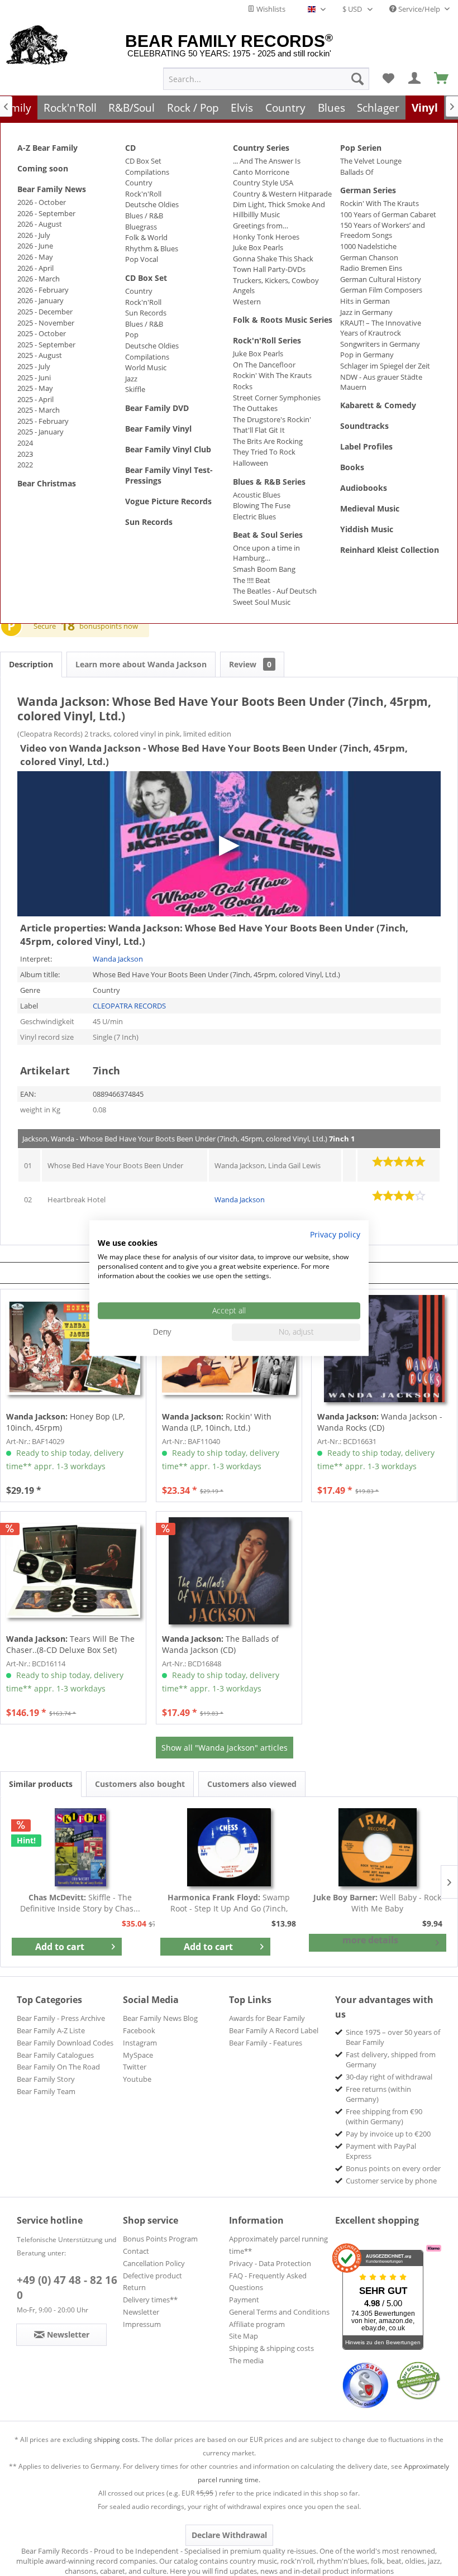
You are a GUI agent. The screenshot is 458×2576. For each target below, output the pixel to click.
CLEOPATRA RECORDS (129, 1006)
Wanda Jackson (118, 959)
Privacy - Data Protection (270, 2263)
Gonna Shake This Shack (273, 259)
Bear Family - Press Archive (61, 2018)
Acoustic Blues (257, 495)
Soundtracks (364, 426)
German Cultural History (381, 279)
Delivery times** (150, 2300)
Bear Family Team (46, 2091)
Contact (136, 2251)
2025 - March (39, 410)
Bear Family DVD (157, 408)
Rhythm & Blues (152, 248)
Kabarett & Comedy (378, 405)
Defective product (152, 2276)
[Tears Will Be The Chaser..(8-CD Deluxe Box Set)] (73, 1571)
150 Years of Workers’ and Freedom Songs (383, 230)
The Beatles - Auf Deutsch (275, 591)
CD (130, 148)
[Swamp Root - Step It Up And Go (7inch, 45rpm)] (229, 1847)
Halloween (251, 463)
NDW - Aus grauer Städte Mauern (381, 382)
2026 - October (42, 202)
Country (139, 183)
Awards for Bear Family (267, 2018)
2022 (25, 465)
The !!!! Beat (252, 580)
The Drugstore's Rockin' (272, 419)
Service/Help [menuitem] (419, 9)
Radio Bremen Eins (371, 268)
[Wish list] (388, 79)
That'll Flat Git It (259, 430)
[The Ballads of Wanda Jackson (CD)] (229, 1571)
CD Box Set (143, 161)
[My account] (415, 79)
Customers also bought (140, 1784)
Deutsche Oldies (152, 204)
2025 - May (35, 388)
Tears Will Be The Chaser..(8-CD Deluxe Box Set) (70, 1644)
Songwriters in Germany (380, 344)
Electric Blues (254, 517)
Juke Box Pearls (258, 247)
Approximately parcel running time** (278, 2245)
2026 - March (39, 279)
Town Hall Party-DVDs (269, 269)
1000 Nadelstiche (368, 246)
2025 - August (40, 355)
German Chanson (369, 257)
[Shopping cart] (442, 79)
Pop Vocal (142, 259)
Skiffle (135, 389)
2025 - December (45, 312)
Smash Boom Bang (264, 569)
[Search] (357, 79)
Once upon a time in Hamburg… (266, 553)
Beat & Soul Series (268, 535)
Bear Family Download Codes (65, 2043)
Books (352, 467)
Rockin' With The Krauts (272, 375)
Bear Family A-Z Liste (51, 2030)
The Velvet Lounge (371, 161)
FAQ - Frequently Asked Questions (268, 2282)
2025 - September (46, 345)
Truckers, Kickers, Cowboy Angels (276, 285)
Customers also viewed (252, 1784)
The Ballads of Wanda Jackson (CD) (220, 1644)
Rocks (243, 386)
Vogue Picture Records (168, 501)
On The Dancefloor (264, 365)
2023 (25, 454)
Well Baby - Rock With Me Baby (377, 1903)
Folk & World (146, 237)
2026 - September (46, 213)
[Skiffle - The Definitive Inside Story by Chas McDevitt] (80, 1847)
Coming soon (43, 168)
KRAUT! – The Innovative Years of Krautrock (381, 328)
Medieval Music (370, 508)
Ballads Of (357, 172)
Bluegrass (141, 227)
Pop (132, 334)
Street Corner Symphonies (277, 398)
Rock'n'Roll (143, 194)
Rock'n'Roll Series (267, 340)
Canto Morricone (261, 172)
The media (246, 2360)
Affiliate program (257, 2324)
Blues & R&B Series (269, 482)
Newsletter (141, 2312)
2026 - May (35, 257)
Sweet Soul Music (262, 602)
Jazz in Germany (366, 312)
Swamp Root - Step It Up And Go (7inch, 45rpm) (229, 1903)
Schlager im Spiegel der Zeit (385, 366)
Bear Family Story (46, 2079)
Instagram (140, 2043)
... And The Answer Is (267, 161)
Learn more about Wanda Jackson (141, 664)
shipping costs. (117, 2439)
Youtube (137, 2079)
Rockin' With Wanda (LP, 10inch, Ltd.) (217, 1422)
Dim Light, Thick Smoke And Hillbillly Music (279, 209)
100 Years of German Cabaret (388, 214)
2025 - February (43, 421)
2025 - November (46, 323)
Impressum (142, 2324)
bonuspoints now (109, 626)
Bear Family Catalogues (55, 2055)
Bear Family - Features (266, 2043)
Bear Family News (52, 189)
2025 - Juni (34, 377)
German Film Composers (381, 290)
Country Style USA (263, 183)
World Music (146, 367)
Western (247, 302)
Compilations (147, 172)
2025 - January (40, 432)
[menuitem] (266, 79)
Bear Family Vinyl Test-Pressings (169, 475)
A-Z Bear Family (47, 148)
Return (134, 2287)
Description (31, 664)
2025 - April (35, 399)
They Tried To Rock (264, 452)
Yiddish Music (367, 529)
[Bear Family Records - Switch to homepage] (37, 46)
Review (250, 664)
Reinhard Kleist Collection (390, 550)
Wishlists (270, 9)
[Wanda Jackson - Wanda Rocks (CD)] (384, 1349)
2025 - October (42, 333)
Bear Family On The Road (58, 2067)
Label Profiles (366, 446)
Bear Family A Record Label (274, 2030)
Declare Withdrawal (229, 2535)
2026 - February (43, 290)
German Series (368, 190)
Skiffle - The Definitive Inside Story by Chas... (80, 1903)
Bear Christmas (47, 483)
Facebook (139, 2030)
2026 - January (40, 300)
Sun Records (146, 313)
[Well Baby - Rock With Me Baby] (378, 1847)
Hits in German (365, 301)
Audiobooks (364, 488)
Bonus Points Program (160, 2239)
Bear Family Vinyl (158, 429)
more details (370, 1940)
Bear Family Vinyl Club (168, 449)
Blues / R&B (144, 216)
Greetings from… (261, 226)
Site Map (244, 2336)
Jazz (131, 379)
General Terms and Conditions (279, 2312)
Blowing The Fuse (262, 505)
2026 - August (40, 224)
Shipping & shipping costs (271, 2348)
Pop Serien (361, 148)
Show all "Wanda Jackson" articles (225, 1748)
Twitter (135, 2067)
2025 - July (34, 366)
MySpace (138, 2055)
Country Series (261, 148)
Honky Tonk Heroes (266, 237)
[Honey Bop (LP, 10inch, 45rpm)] (73, 1349)
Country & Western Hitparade (282, 194)
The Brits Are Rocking (268, 441)
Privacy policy (335, 1234)
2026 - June (35, 246)
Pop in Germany (367, 355)
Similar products (41, 1784)
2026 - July (34, 235)
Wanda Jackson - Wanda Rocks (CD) (380, 1422)
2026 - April (35, 268)
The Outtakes (255, 408)
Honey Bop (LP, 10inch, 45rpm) (65, 1422)
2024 (25, 443)
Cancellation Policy (154, 2263)
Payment (244, 2300)
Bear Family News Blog (160, 2018)
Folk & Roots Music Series (283, 320)
